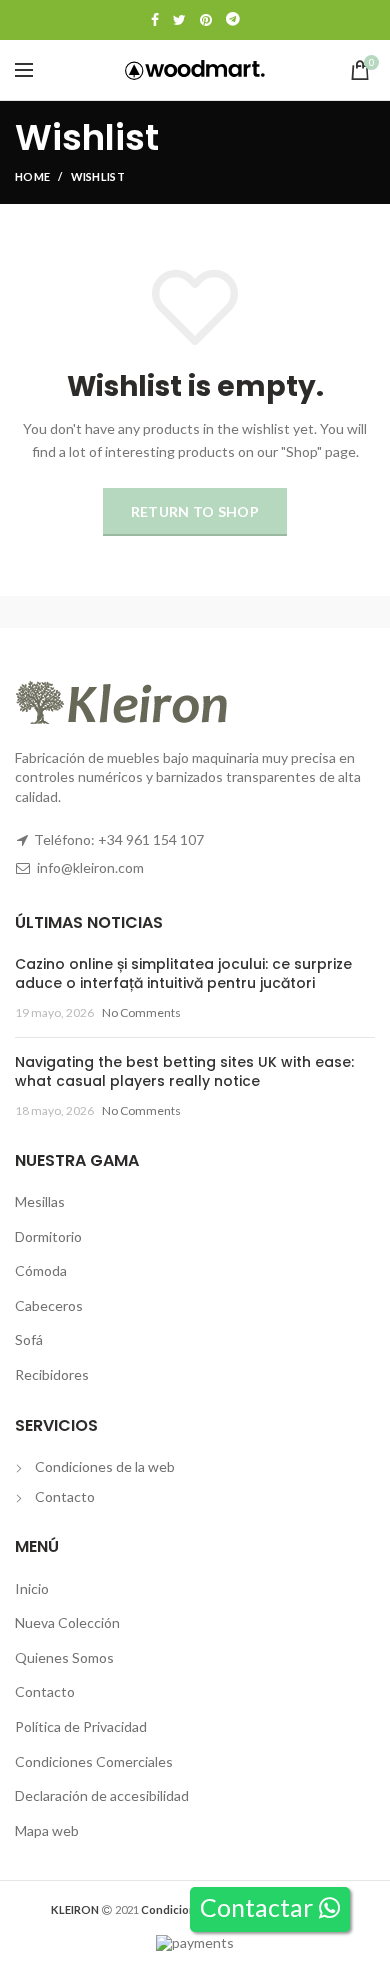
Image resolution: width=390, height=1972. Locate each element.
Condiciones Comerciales (94, 1761)
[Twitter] (179, 20)
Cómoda (41, 1270)
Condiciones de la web (105, 1466)
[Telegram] (233, 20)
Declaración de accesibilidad (102, 1795)
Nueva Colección (67, 1622)
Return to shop (195, 511)
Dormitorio (48, 1236)
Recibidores (52, 1374)
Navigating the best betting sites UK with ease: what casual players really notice (184, 1072)
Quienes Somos (64, 1657)
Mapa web (47, 1830)
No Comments (141, 1012)
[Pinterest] (206, 20)
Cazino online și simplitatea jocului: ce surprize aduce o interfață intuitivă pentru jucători (183, 974)
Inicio (32, 1588)
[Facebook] (155, 20)
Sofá (29, 1339)
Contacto (65, 1496)
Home (32, 176)
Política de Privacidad (81, 1726)
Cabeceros (49, 1305)
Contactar (259, 1907)
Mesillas (40, 1201)
